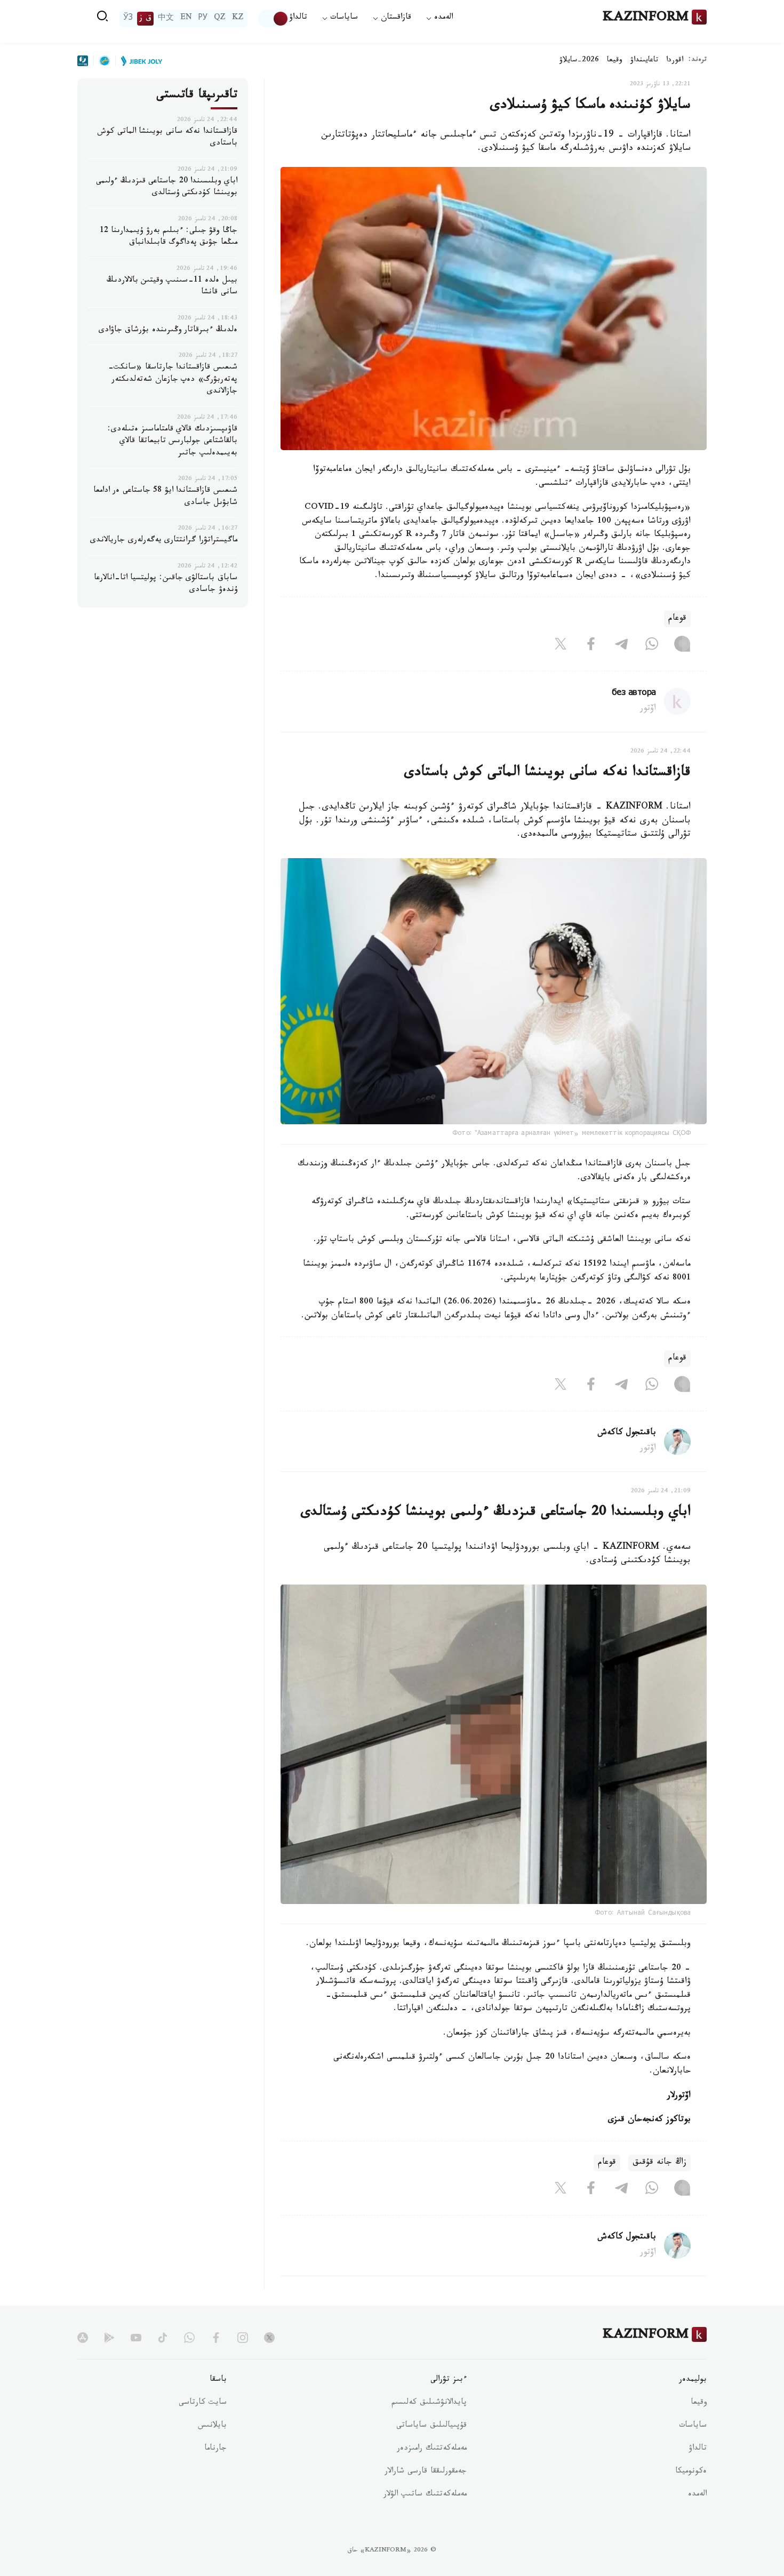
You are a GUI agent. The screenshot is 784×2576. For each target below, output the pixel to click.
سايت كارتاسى (203, 2403)
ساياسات (693, 2426)
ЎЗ (128, 19)
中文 (166, 19)
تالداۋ (298, 18)
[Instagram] (682, 646)
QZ (220, 19)
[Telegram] (621, 646)
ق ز (145, 19)
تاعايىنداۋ (644, 61)
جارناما (215, 2449)
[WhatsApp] (652, 646)
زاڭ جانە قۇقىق (659, 2163)
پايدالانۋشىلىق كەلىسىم (429, 2403)
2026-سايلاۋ (579, 61)
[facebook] (216, 2338)
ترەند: (698, 61)
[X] (561, 646)
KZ (238, 19)
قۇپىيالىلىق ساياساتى (431, 2426)
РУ (203, 19)
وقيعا (615, 61)
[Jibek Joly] (139, 61)
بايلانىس (212, 2426)
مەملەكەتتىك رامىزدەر (432, 2449)
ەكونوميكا (691, 2472)
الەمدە (697, 2495)
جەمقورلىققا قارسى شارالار (426, 2472)
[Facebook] (591, 646)
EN (186, 19)
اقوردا (675, 61)
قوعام (677, 619)
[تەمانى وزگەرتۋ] (274, 19)
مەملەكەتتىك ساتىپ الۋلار (425, 2495)
